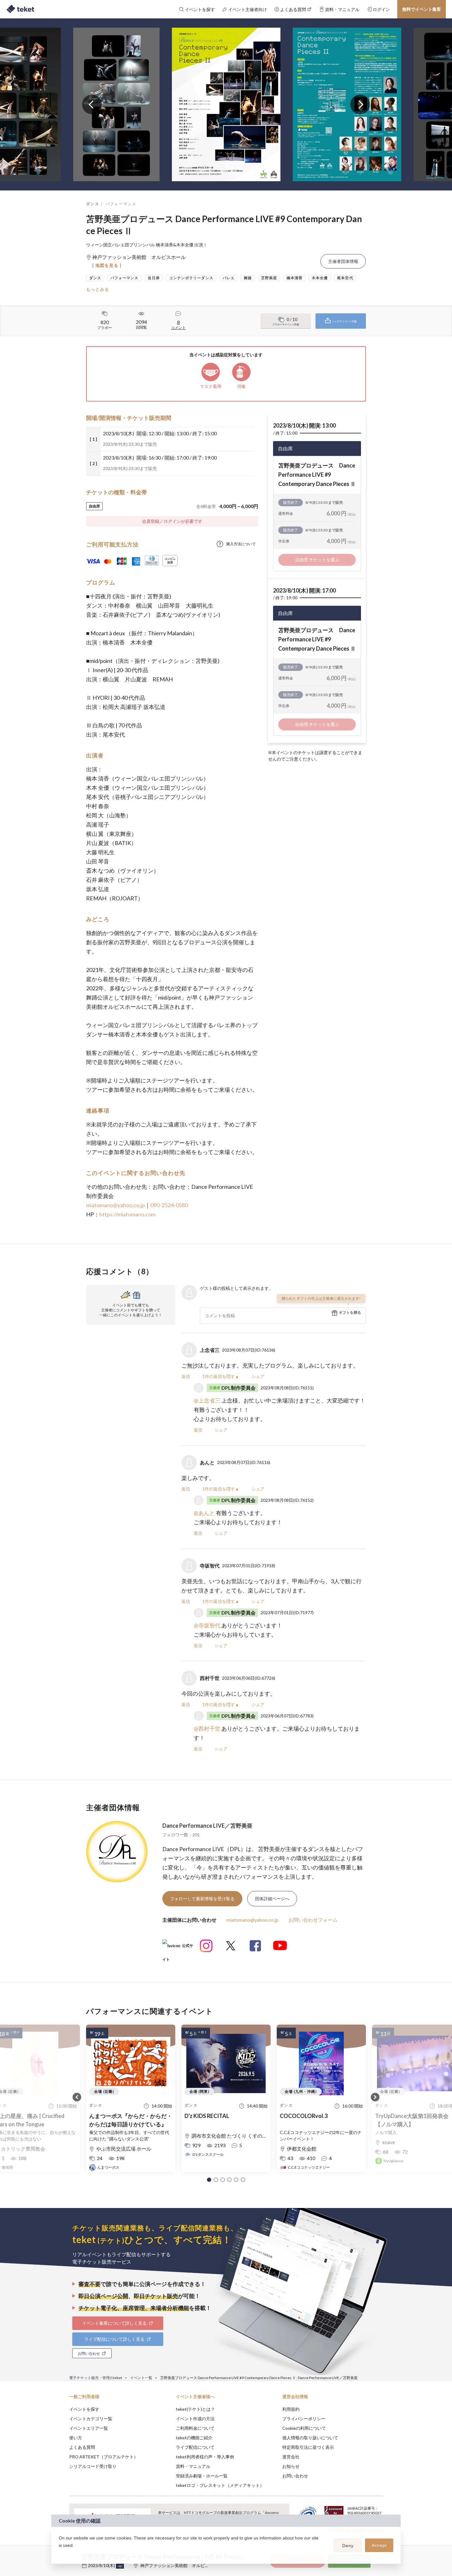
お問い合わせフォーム (313, 1920)
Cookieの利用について (304, 2428)
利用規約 (291, 2409)
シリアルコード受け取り (93, 2466)
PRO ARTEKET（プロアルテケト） (104, 2457)
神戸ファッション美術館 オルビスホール (181, 2565)
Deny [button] (348, 2546)
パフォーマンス (121, 204)
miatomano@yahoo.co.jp (115, 1205)
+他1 (120, 2566)
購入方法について (241, 544)
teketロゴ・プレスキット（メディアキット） (220, 2485)
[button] (209, 2180)
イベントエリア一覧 (89, 2428)
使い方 (76, 2438)
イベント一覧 (141, 2378)
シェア (258, 1376)
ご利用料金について (195, 2428)
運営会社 (291, 2457)
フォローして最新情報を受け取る (202, 1899)
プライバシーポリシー (304, 2419)
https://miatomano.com (127, 1214)
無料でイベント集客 (422, 9)
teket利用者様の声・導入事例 (205, 2457)
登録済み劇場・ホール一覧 (202, 2476)
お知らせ (291, 2466)
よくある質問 (82, 2447)
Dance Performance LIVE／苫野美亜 (207, 1826)
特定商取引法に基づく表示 (308, 2447)
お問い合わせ (295, 2476)
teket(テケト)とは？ (195, 2409)
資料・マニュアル (193, 2466)
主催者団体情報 (343, 261)
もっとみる (98, 289)
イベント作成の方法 (195, 2419)
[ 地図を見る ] (107, 265)
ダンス (93, 204)
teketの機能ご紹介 (194, 2438)
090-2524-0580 (169, 1205)
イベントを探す (84, 2409)
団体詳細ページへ (272, 1899)
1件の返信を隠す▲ (221, 1376)
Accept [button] (379, 2545)
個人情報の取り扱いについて (310, 2438)
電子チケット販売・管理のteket (96, 2378)
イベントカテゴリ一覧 (91, 2419)
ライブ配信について (195, 2447)
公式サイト (178, 1948)
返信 (186, 1376)
